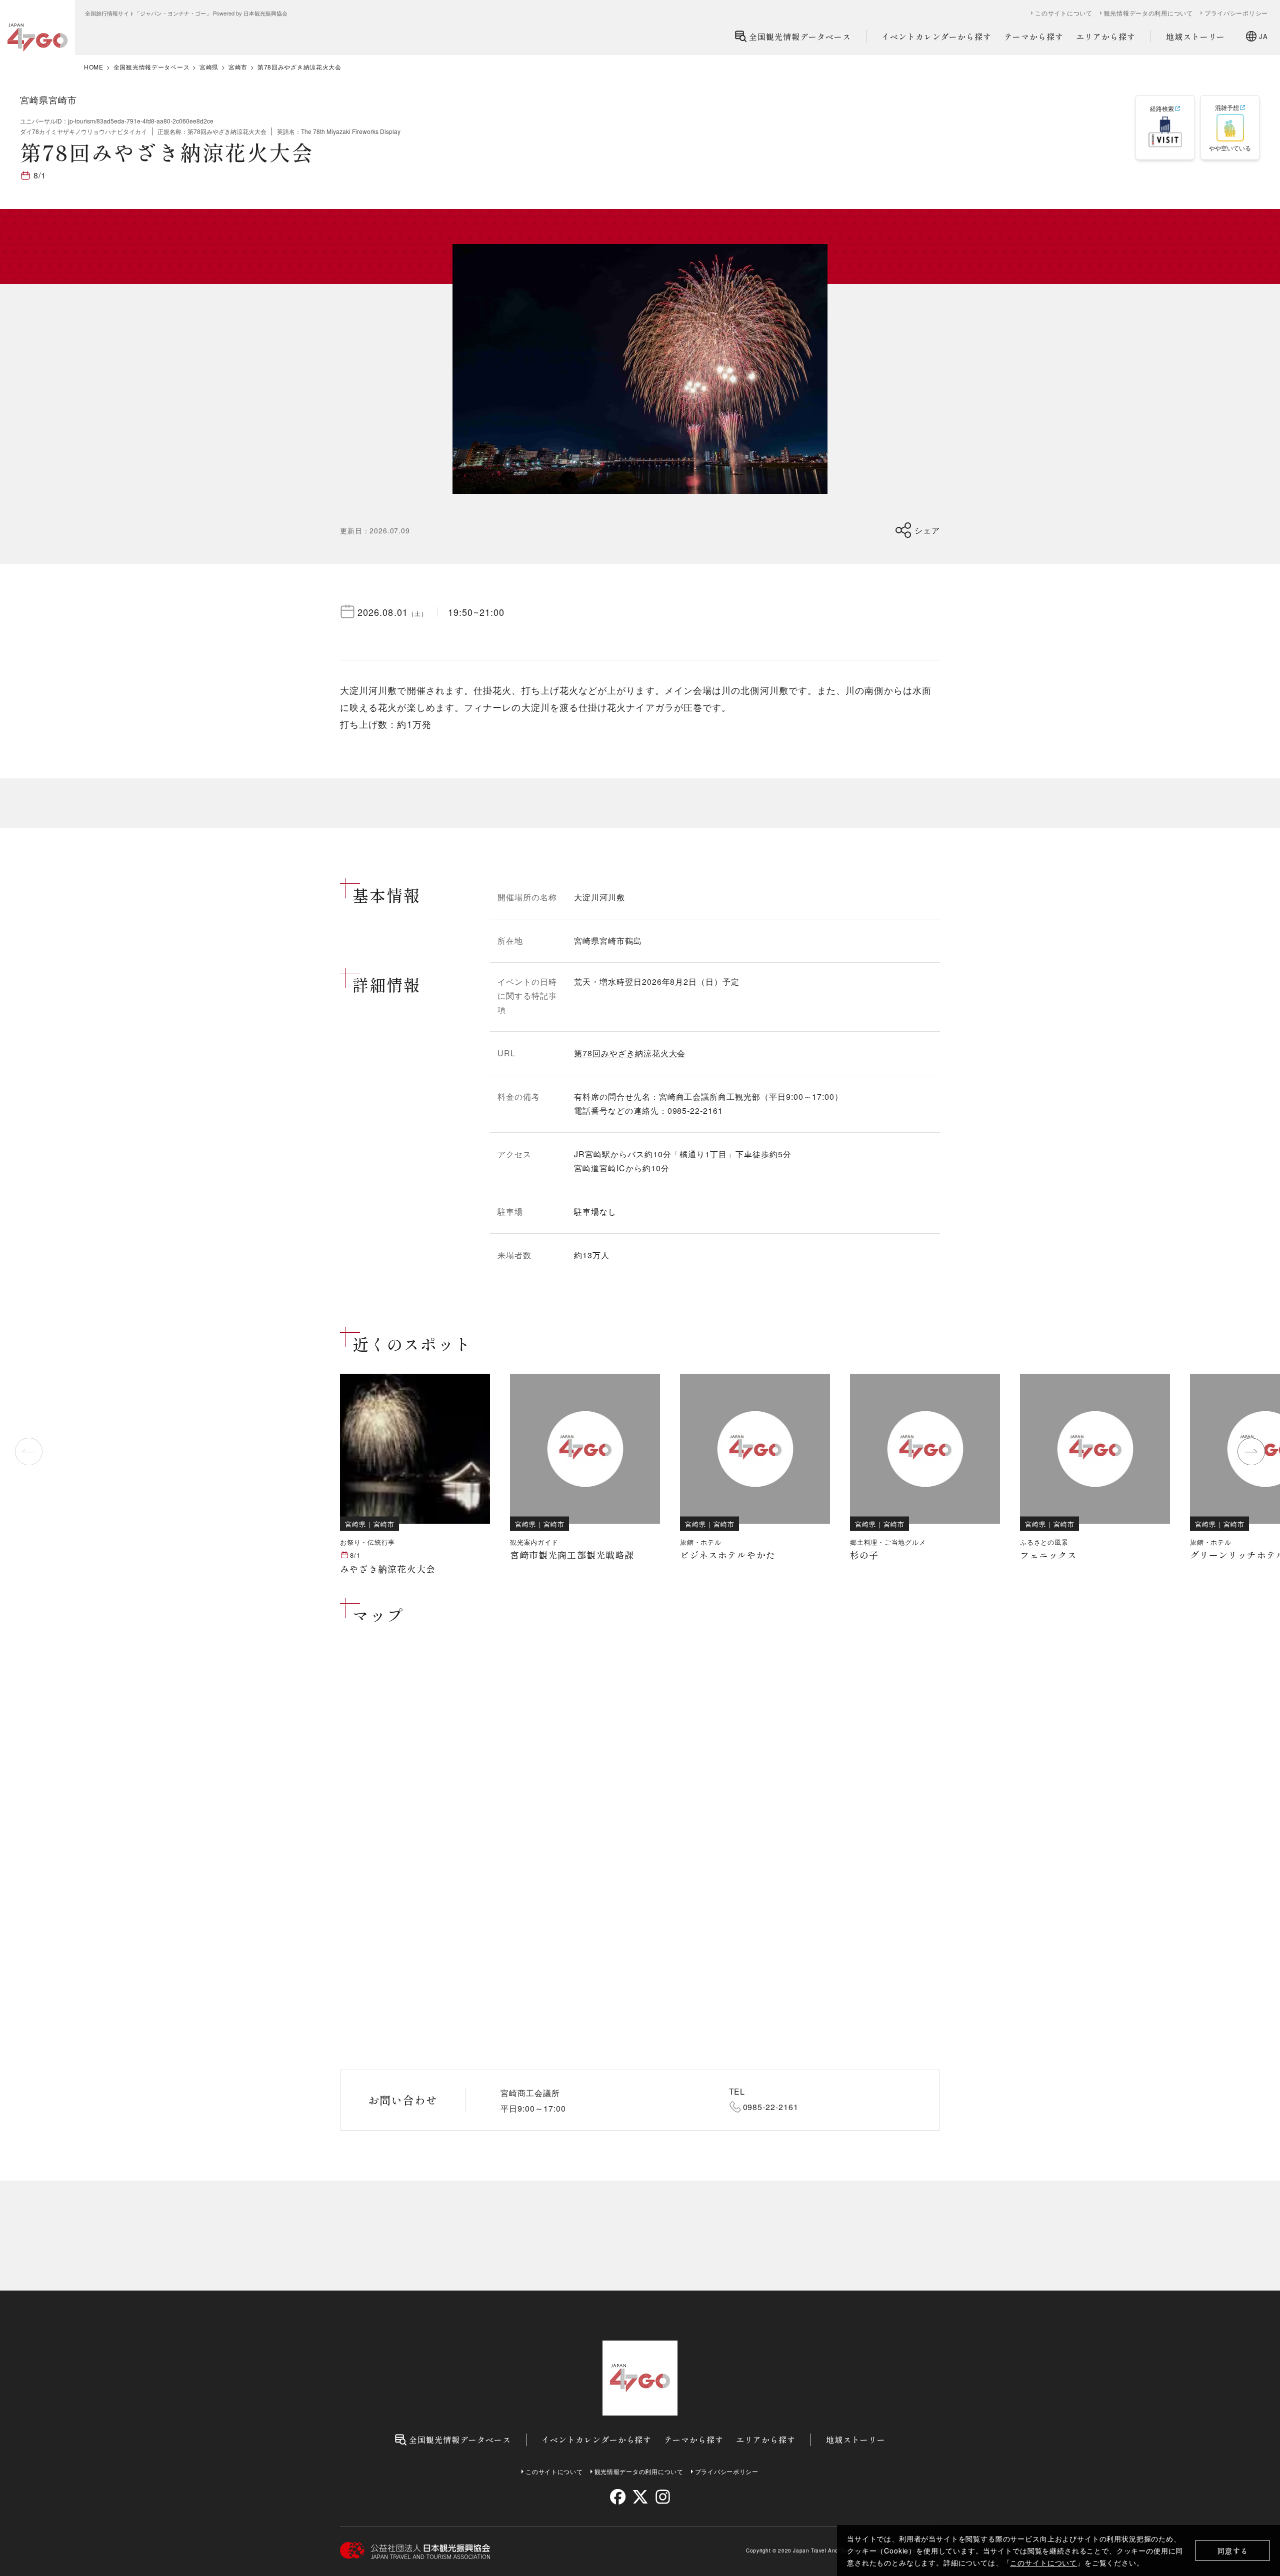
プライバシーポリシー (1236, 13)
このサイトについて (1043, 2563)
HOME (94, 67)
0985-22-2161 (771, 2107)
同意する (1233, 2551)
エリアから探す (1106, 36)
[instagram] (662, 2497)
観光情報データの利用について (1148, 13)
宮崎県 (209, 67)
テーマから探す (1034, 36)
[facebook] (618, 2497)
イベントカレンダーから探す (936, 36)
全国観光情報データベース (800, 36)
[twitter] (640, 2497)
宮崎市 (238, 67)
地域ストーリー (1196, 36)
